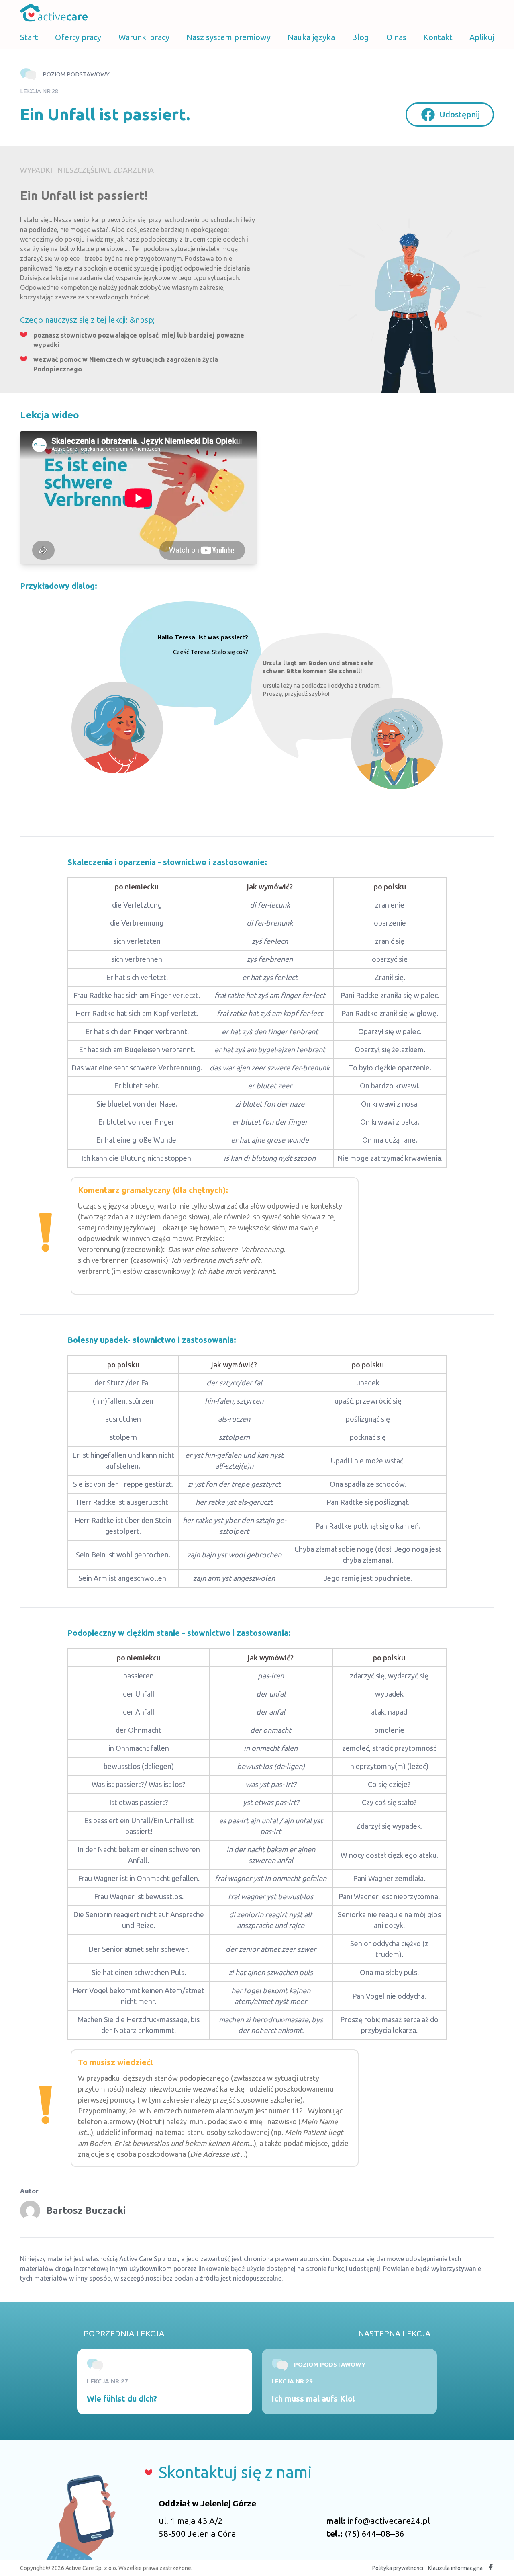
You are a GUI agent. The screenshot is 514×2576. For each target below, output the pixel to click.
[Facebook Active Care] (491, 2568)
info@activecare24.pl (389, 2521)
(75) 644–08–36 (374, 2533)
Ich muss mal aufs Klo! (313, 2399)
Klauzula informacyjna (455, 2568)
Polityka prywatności (398, 2568)
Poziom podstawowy (76, 74)
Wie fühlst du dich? (122, 2399)
